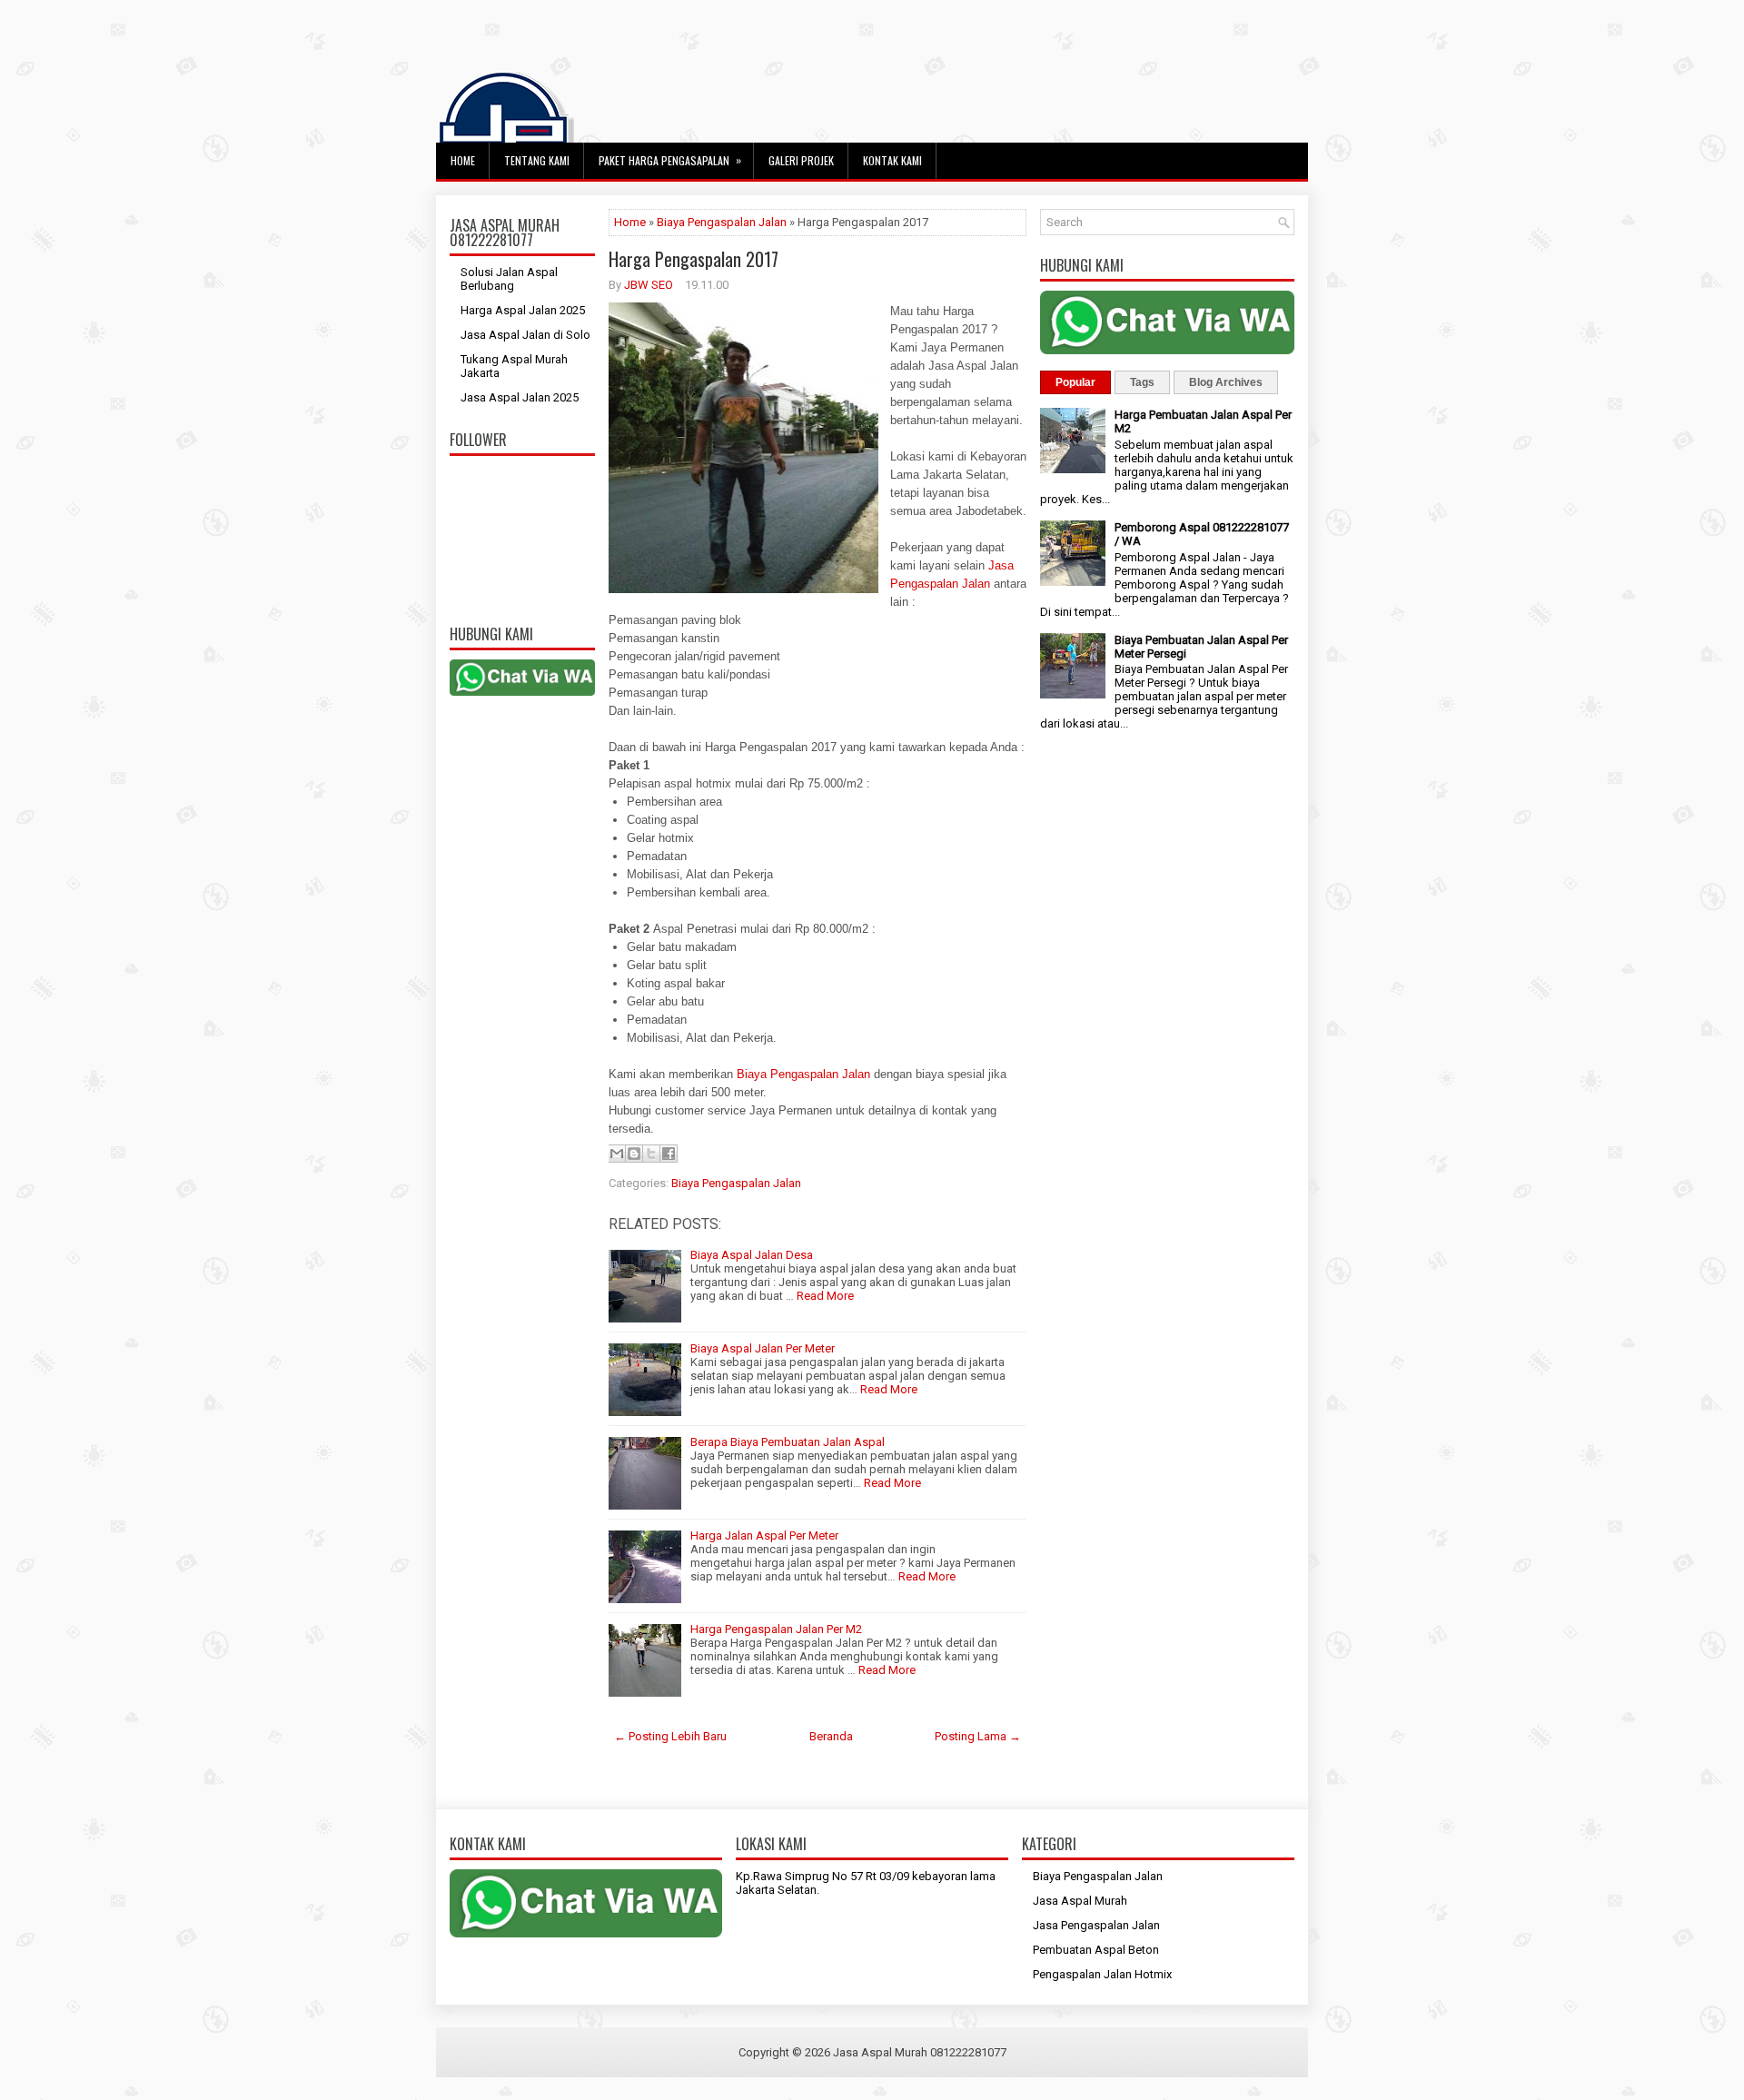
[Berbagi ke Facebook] (669, 1154)
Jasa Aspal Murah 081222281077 (920, 2052)
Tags (1142, 382)
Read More (825, 1296)
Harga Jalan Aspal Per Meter (764, 1535)
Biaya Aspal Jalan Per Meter (763, 1348)
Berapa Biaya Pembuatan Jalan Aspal (788, 1442)
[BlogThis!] (634, 1154)
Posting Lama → (978, 1736)
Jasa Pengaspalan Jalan (1096, 1925)
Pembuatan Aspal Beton (1096, 1950)
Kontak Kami (892, 160)
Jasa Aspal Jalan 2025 (520, 397)
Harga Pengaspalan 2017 (694, 259)
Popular (1075, 382)
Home (463, 160)
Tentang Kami (537, 160)
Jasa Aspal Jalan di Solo (525, 335)
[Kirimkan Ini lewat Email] (617, 1154)
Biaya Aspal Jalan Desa (752, 1255)
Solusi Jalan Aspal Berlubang (509, 279)
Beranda (831, 1736)
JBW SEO (649, 285)
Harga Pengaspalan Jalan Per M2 (776, 1629)
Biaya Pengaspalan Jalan (722, 222)
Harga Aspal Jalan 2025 (523, 310)
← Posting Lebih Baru (670, 1736)
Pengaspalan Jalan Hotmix (1102, 1974)
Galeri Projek (801, 160)
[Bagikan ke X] (651, 1154)
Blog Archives (1226, 382)
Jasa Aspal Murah (1080, 1901)
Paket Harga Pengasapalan (670, 160)
